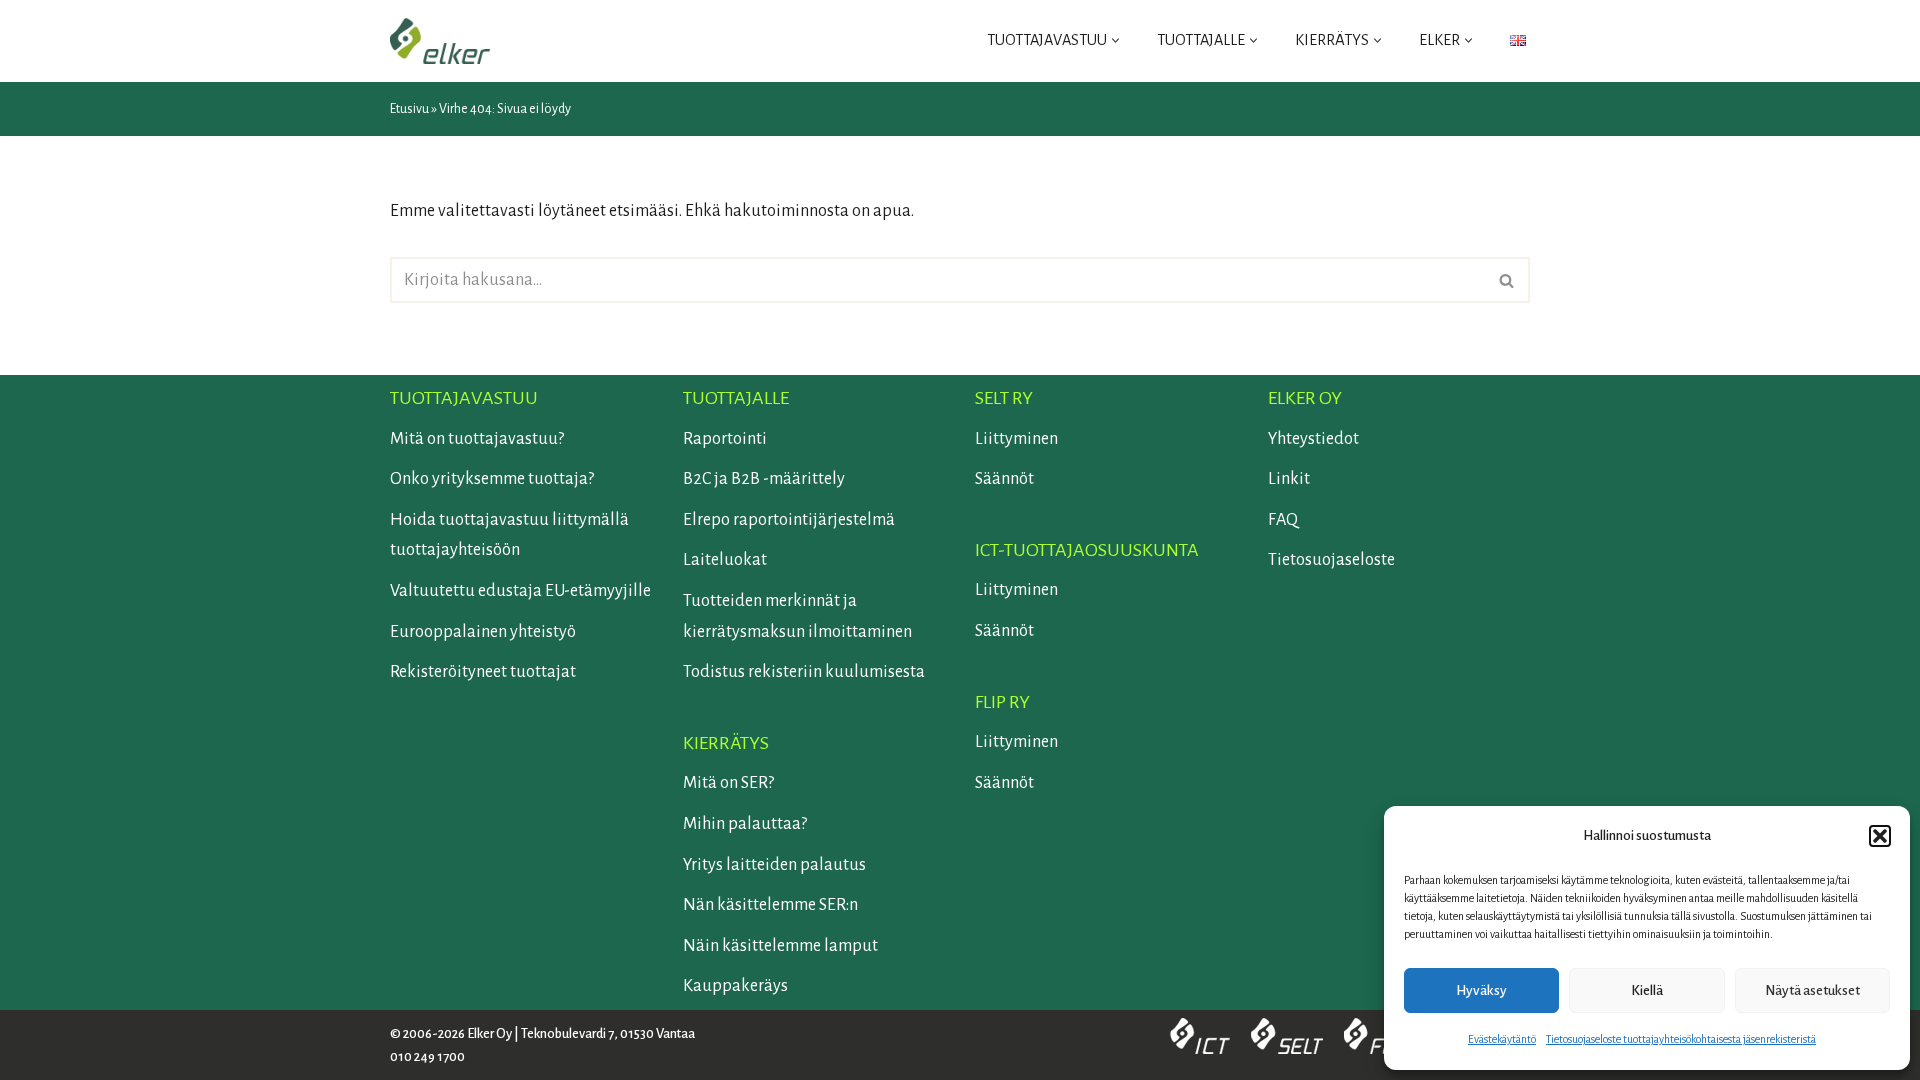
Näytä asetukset (1812, 990)
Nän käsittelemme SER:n (770, 905)
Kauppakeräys (735, 986)
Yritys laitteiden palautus (774, 865)
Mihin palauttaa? (745, 824)
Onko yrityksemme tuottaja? (492, 479)
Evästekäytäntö (1502, 1039)
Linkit (1289, 479)
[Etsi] (1507, 280)
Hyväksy (1481, 990)
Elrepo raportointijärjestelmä (789, 520)
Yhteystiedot (1313, 439)
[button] (1880, 836)
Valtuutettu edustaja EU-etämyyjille (520, 591)
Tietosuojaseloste (1331, 560)
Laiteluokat (725, 560)
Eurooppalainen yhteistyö (483, 632)
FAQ (1283, 520)
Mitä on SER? (728, 783)
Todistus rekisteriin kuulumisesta (804, 672)
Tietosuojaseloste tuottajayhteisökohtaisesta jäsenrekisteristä (1681, 1039)
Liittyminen (1016, 439)
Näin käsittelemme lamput (780, 946)
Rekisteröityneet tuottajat (483, 672)
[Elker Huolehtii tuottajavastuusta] (440, 41)
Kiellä (1647, 990)
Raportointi (725, 439)
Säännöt (1004, 479)
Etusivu (409, 109)
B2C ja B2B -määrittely (764, 479)
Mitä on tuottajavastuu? (477, 439)
